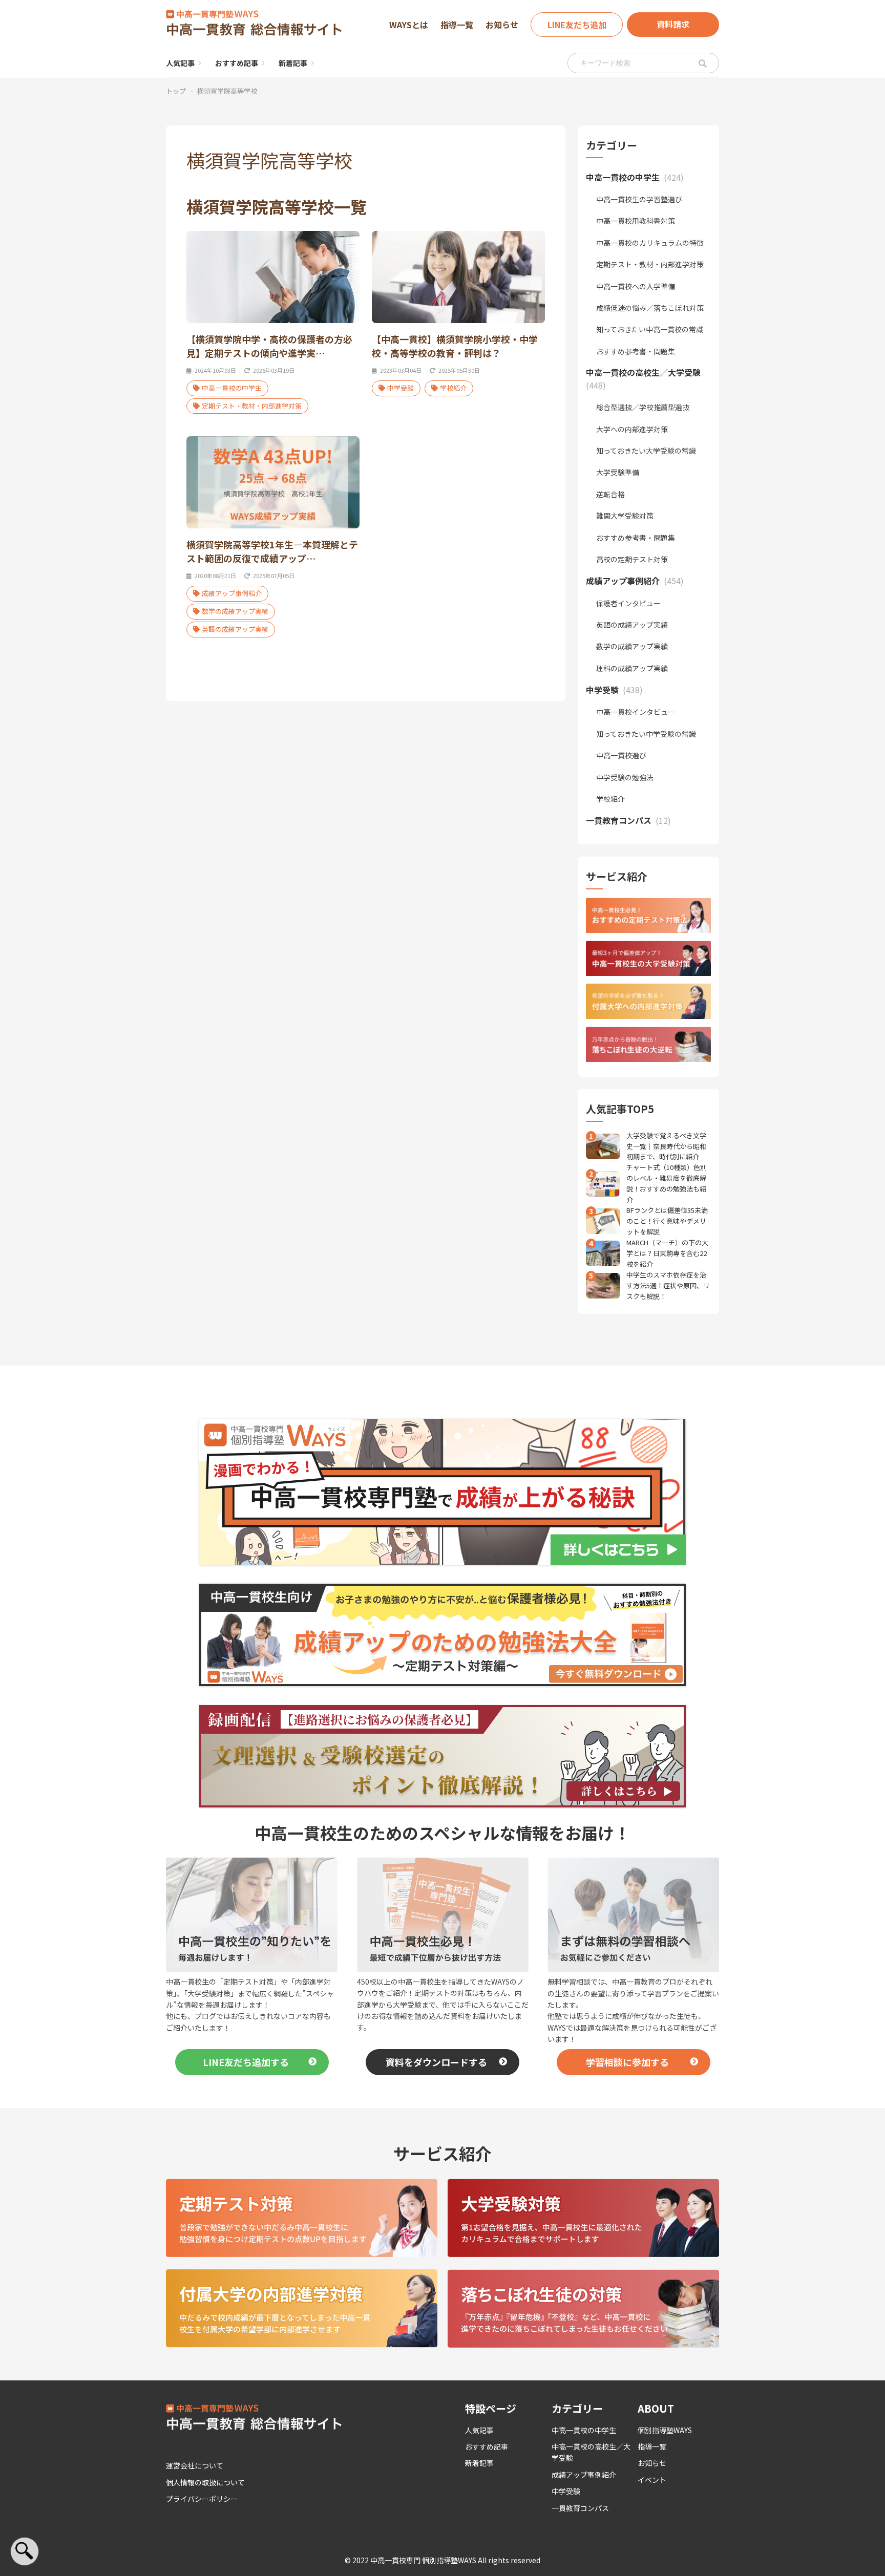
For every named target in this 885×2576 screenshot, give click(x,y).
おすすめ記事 (237, 63)
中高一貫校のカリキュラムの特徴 (650, 243)
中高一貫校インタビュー (636, 712)
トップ (176, 91)
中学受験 (401, 388)
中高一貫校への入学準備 (636, 286)
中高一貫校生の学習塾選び (639, 199)
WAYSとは (409, 25)
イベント (652, 2480)
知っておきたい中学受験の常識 (646, 734)
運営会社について (195, 2465)
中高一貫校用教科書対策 (636, 221)
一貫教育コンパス (580, 2508)
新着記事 (293, 63)
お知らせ (502, 25)
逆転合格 (610, 494)
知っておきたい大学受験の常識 (646, 451)
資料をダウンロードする (436, 2062)
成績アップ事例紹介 (232, 593)
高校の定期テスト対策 (632, 559)
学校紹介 (453, 388)
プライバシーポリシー (202, 2499)
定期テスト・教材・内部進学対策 (252, 406)
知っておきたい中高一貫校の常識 (650, 329)
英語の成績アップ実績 (235, 629)
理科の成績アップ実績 (632, 668)
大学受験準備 (618, 472)
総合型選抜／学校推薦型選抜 (643, 407)
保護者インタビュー (628, 603)
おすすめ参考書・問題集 (636, 351)
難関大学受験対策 (625, 516)
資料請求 (673, 24)
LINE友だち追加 (577, 25)
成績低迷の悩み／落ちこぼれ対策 (650, 308)
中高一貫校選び (621, 755)
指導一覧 (457, 25)
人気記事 (180, 63)
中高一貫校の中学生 (232, 388)
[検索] (703, 63)
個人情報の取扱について (205, 2482)
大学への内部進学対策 (632, 429)
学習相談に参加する (627, 2062)
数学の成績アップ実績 (235, 611)
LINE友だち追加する (246, 2062)
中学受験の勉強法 (625, 777)
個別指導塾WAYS (665, 2430)
